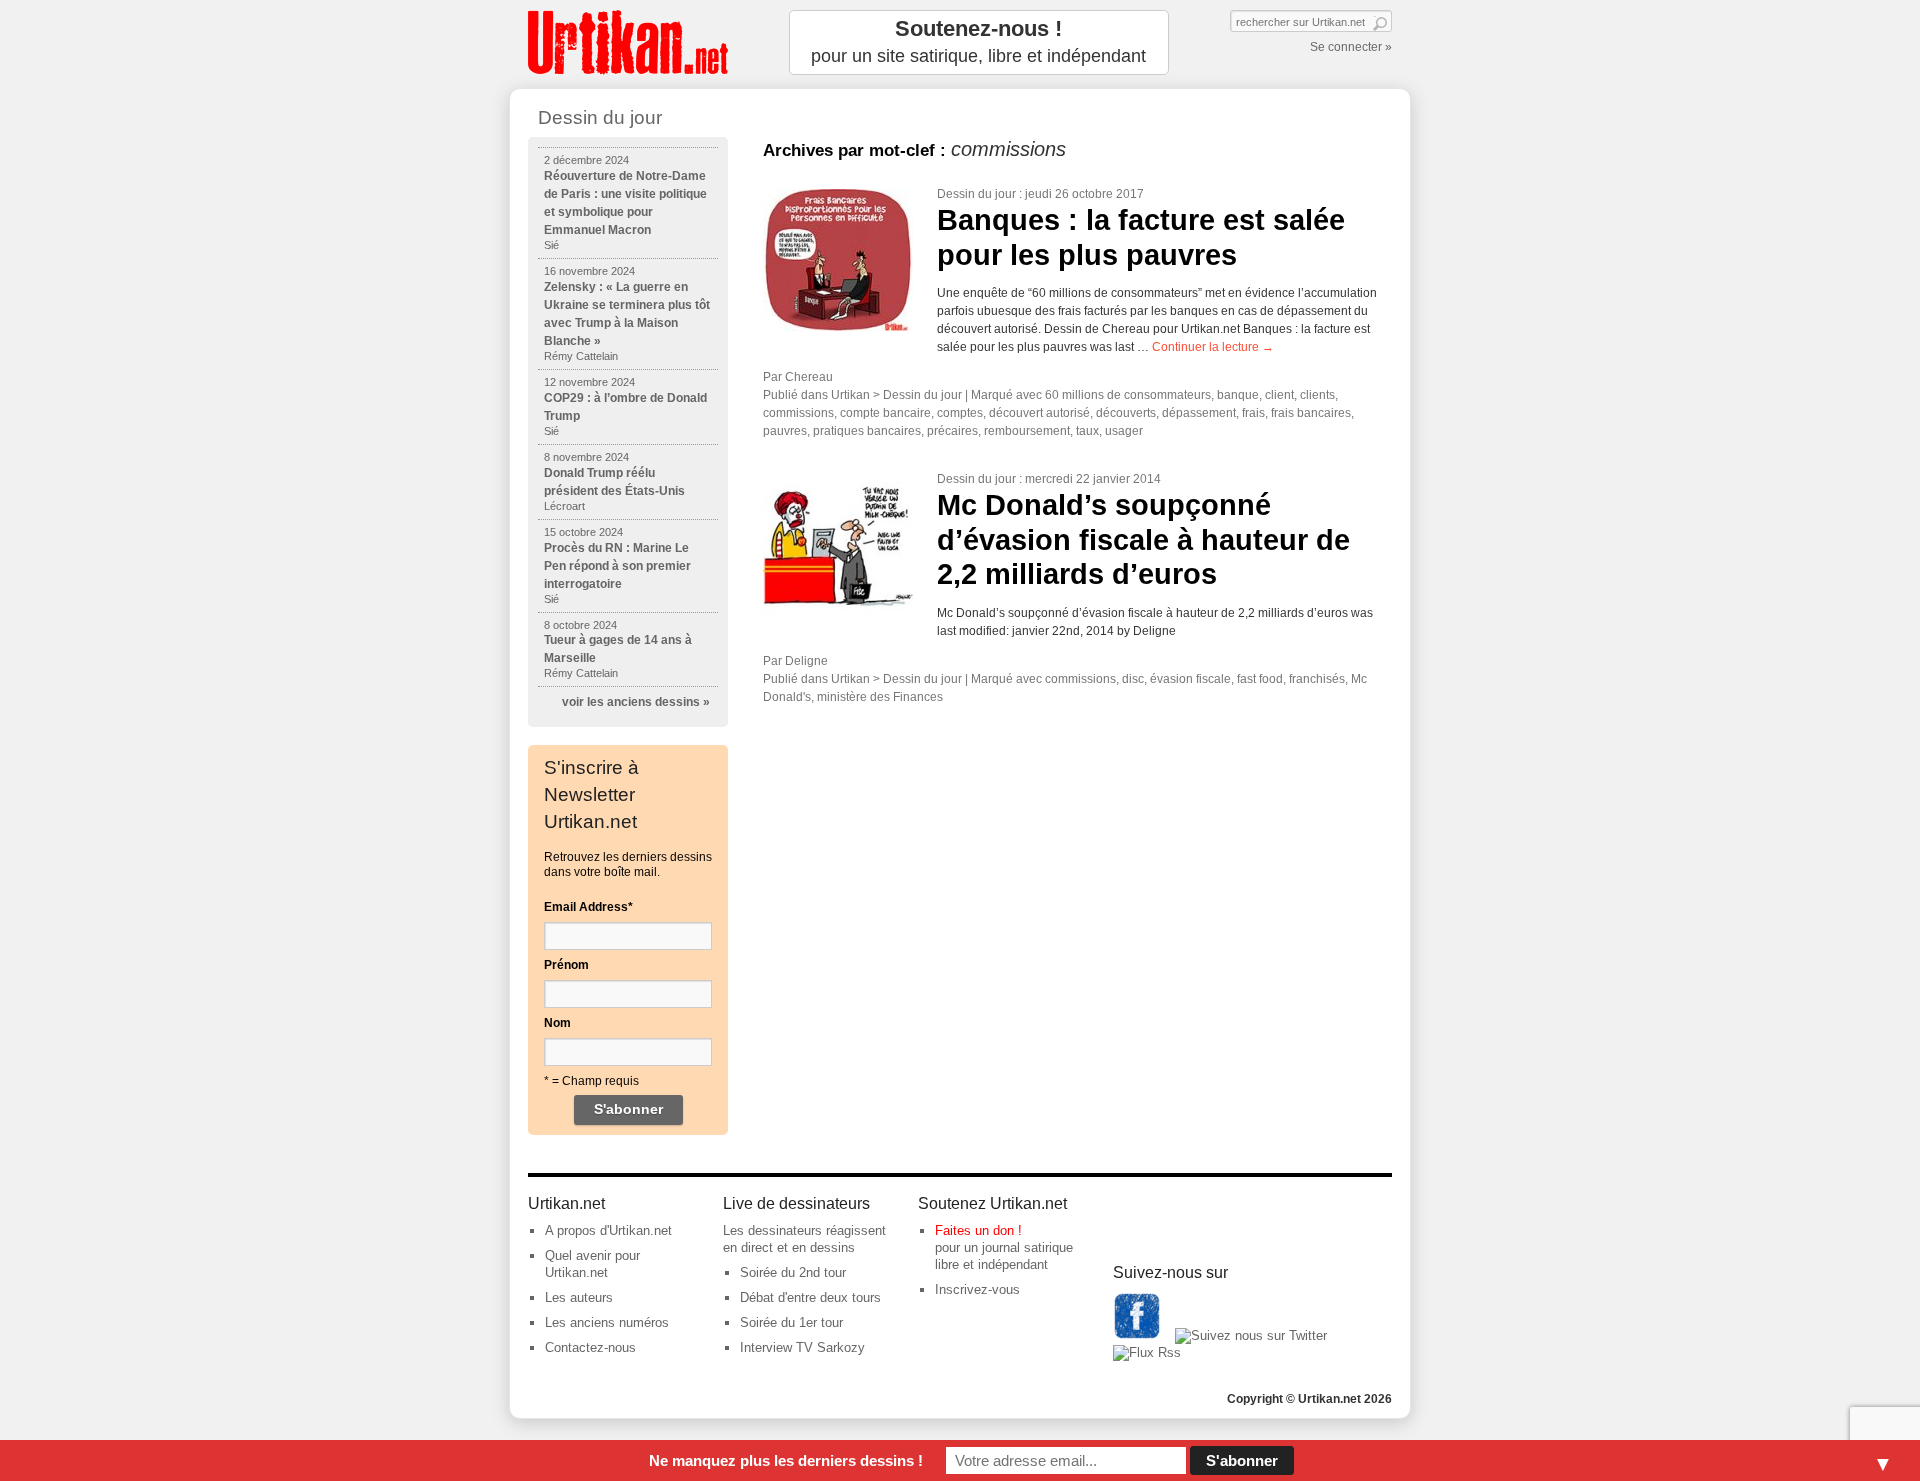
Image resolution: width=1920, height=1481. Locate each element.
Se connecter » (1351, 47)
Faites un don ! (978, 1230)
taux (1087, 431)
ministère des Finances (880, 697)
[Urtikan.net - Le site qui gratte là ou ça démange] (628, 42)
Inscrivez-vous (977, 1289)
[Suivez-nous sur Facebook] (1137, 1335)
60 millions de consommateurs (1128, 395)
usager (1124, 431)
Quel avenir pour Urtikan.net (592, 1264)
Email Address (588, 907)
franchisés (1317, 679)
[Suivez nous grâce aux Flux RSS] (1147, 1352)
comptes (960, 413)
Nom (557, 1023)
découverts (1126, 413)
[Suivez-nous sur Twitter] (1251, 1335)
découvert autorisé (1039, 413)
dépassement (1199, 413)
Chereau (809, 377)
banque (1238, 395)
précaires (952, 431)
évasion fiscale (1190, 679)
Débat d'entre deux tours (810, 1297)
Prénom (566, 965)
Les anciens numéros (607, 1322)
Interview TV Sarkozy (802, 1347)
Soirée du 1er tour (791, 1322)
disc (1133, 679)
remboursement (1027, 431)
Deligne (806, 661)
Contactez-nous (590, 1347)
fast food (1260, 679)
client (1279, 395)
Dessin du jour (976, 194)
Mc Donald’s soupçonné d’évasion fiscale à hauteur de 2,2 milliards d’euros (1143, 539)
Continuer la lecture (1213, 347)
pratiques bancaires (867, 431)
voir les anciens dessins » (636, 702)
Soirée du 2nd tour (793, 1272)
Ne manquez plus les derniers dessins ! (786, 1460)
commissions (798, 413)
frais (1253, 413)
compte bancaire (885, 413)
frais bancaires (1311, 413)
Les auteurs (579, 1297)
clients (1317, 395)
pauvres (785, 431)
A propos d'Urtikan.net (608, 1230)
